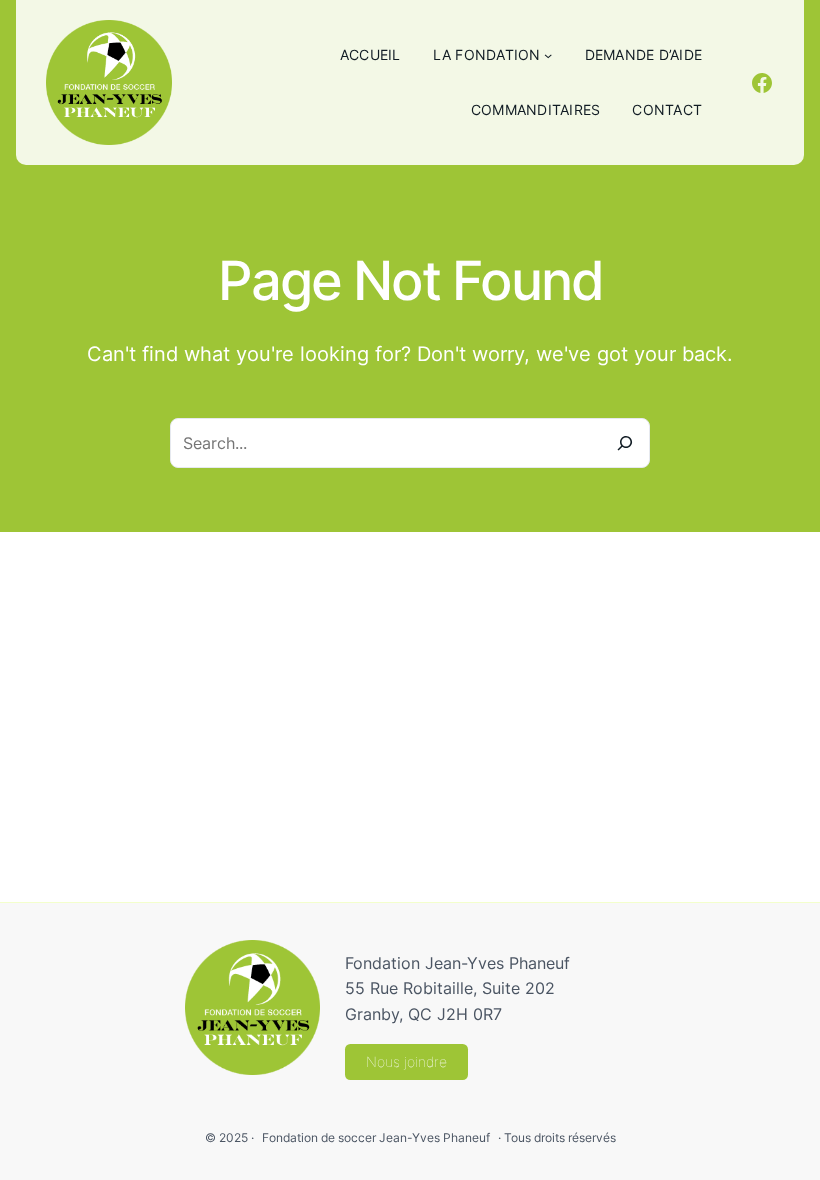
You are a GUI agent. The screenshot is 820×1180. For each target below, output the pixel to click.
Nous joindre (406, 1061)
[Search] (625, 443)
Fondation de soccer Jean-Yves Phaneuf (376, 1137)
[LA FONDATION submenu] (548, 55)
